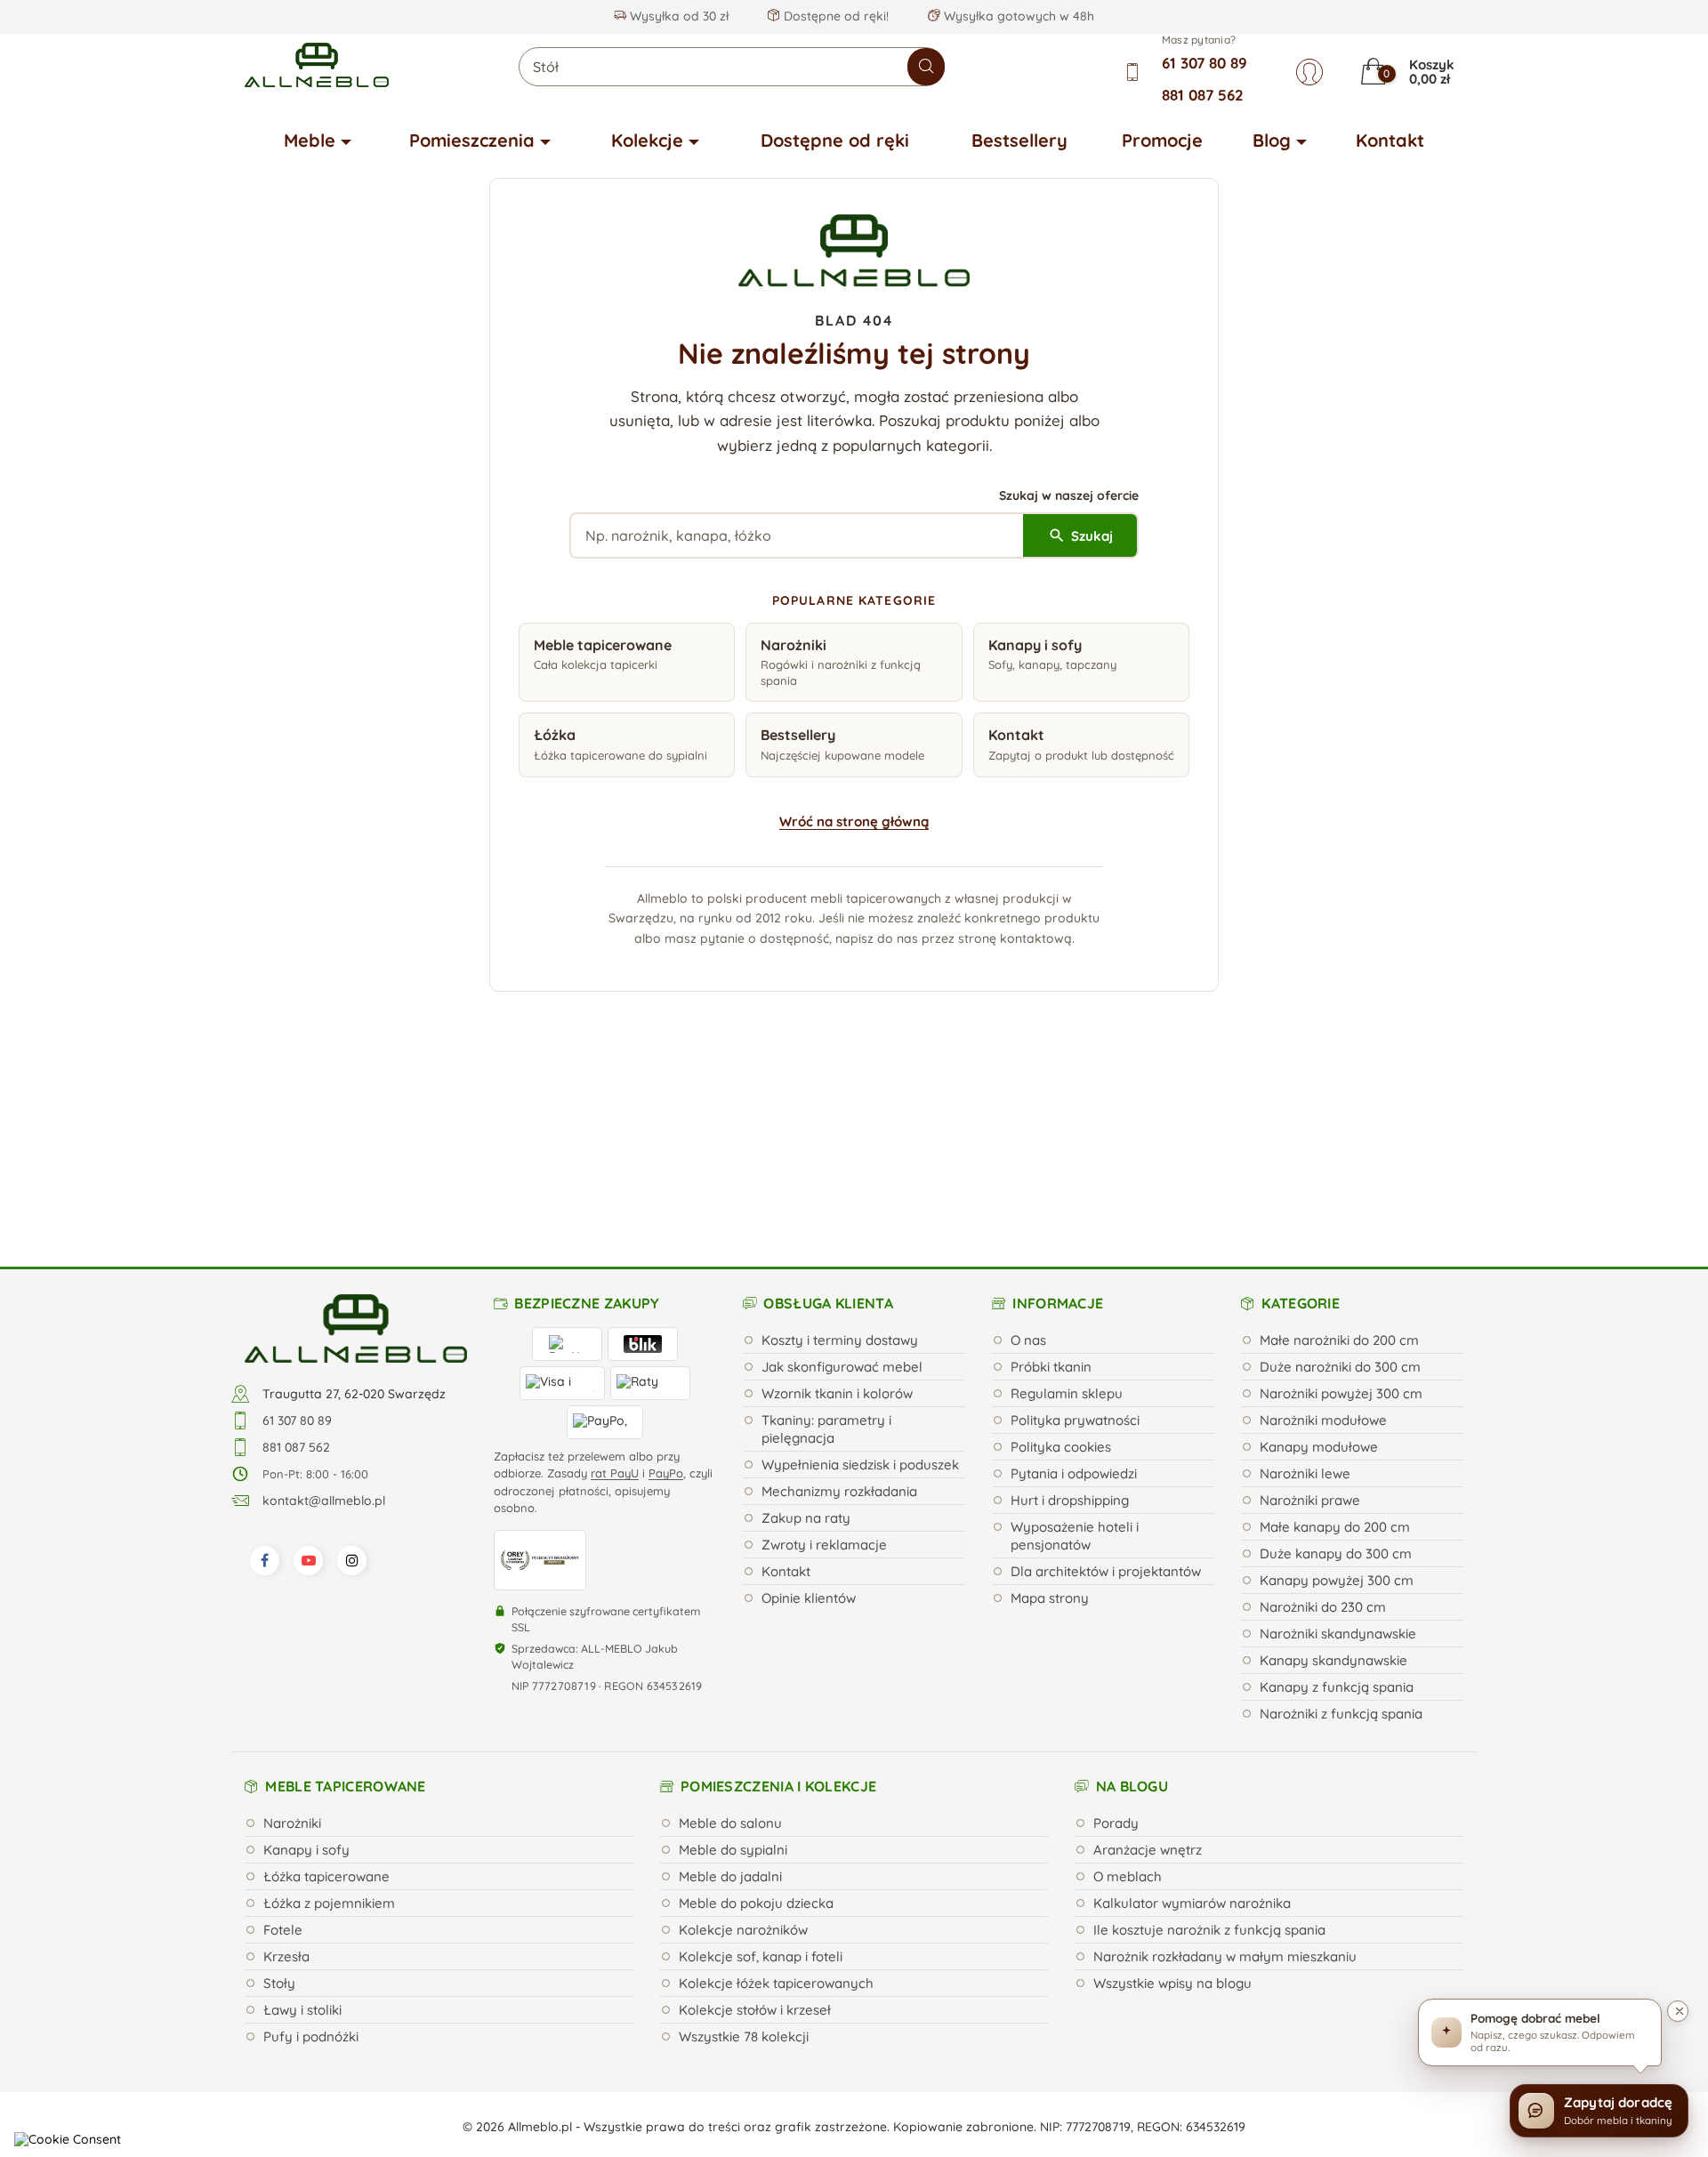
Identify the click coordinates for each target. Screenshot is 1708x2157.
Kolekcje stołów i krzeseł (755, 1828)
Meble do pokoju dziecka (756, 1722)
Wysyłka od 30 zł (677, 16)
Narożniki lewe (1305, 1292)
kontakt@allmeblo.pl (324, 1319)
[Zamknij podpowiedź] (1678, 2011)
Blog (1272, 140)
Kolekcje (647, 140)
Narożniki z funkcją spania (1341, 1532)
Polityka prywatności (1075, 1239)
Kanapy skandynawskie (1333, 1479)
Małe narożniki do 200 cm (1339, 1159)
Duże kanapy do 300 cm (1336, 1372)
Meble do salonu (730, 1642)
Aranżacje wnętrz (1148, 1668)
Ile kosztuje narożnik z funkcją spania (1209, 1748)
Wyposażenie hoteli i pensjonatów (1075, 1354)
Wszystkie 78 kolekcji (744, 1855)
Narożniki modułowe (1323, 1239)
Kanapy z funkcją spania (1337, 1505)
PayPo (666, 1292)
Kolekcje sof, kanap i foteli (761, 1775)
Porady (1116, 1642)
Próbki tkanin (1051, 1185)
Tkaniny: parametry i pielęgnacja (826, 1248)
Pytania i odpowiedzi (1074, 1292)
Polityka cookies (1061, 1265)
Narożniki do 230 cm (1323, 1425)
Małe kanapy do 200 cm (1335, 1345)
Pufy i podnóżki (311, 1855)
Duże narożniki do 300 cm (1340, 1185)
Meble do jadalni (730, 1695)
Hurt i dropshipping (1070, 1319)
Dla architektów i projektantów (1106, 1390)
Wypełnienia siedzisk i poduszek (860, 1283)
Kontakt (1390, 140)
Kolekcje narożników (743, 1748)
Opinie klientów (809, 1417)
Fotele (283, 1748)
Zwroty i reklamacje (824, 1363)
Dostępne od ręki (835, 140)
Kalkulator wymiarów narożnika (1192, 1722)
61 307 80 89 (1204, 63)
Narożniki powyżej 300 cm (1341, 1212)
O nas (1028, 1159)
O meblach (1128, 1695)
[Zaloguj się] (1309, 72)
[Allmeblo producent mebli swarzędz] (356, 1146)
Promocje (1162, 140)
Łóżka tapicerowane (326, 1695)
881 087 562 (1203, 95)
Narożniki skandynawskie (1338, 1452)
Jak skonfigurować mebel (842, 1185)
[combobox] (732, 67)
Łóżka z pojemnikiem (329, 1722)
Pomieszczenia (472, 140)
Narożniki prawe (1310, 1319)
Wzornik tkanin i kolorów (837, 1212)
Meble (310, 140)
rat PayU (615, 1292)
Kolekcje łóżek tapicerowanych (776, 1802)
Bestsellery (1019, 140)
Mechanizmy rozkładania (839, 1310)
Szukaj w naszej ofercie (1069, 495)
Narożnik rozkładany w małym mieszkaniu (1225, 1775)
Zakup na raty (806, 1336)
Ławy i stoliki (302, 1828)
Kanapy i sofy (306, 1668)
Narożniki (292, 1642)
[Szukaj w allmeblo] (926, 67)
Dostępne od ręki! (834, 16)
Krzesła (286, 1775)
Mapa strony (1050, 1417)
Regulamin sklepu (1067, 1212)
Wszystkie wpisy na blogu (1172, 1802)
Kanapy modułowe (1319, 1265)
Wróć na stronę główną (854, 821)
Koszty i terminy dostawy (840, 1159)
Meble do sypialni (733, 1668)
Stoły (279, 1802)
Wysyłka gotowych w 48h (1017, 16)
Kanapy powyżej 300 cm (1337, 1399)
